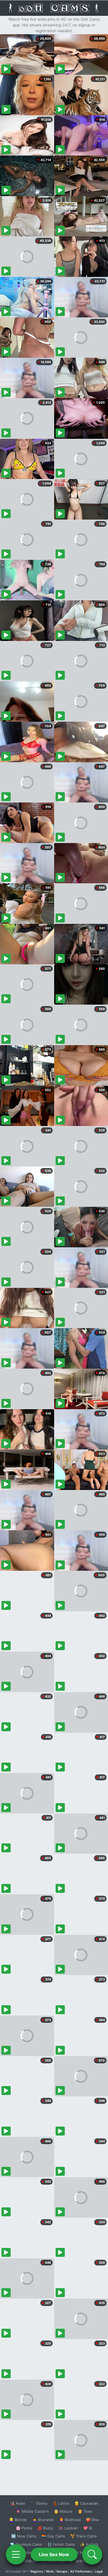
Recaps (62, 2571)
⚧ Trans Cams (84, 2536)
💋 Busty (45, 2528)
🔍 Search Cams (84, 2561)
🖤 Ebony (39, 2503)
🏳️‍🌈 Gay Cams (53, 2536)
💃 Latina (61, 2503)
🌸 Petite (24, 2528)
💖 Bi (88, 2528)
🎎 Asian (18, 2503)
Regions (37, 2571)
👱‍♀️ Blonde (18, 2520)
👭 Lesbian (68, 2528)
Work (50, 2571)
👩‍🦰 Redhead (70, 2520)
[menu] (16, 2554)
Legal (99, 2571)
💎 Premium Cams (26, 2544)
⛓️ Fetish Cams (61, 2544)
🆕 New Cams (24, 2536)
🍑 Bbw (93, 2520)
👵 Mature (63, 2511)
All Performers (81, 2571)
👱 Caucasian (86, 2503)
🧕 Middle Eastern (32, 2511)
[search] (92, 2554)
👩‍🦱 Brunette (43, 2520)
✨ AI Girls (89, 2544)
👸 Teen (85, 2511)
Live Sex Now (54, 2554)
